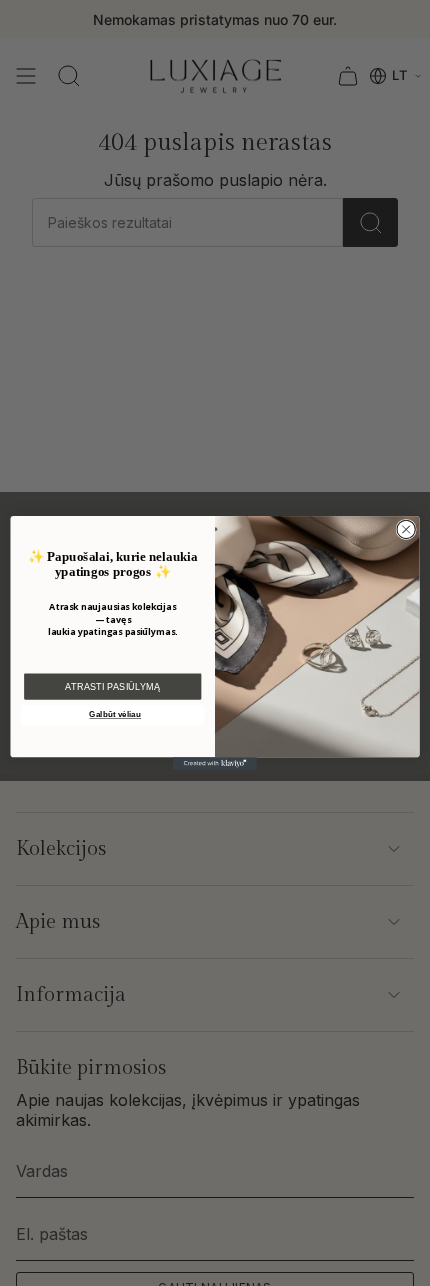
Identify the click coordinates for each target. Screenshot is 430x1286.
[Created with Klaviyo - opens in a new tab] (215, 763)
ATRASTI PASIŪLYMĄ (112, 686)
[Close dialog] (406, 529)
